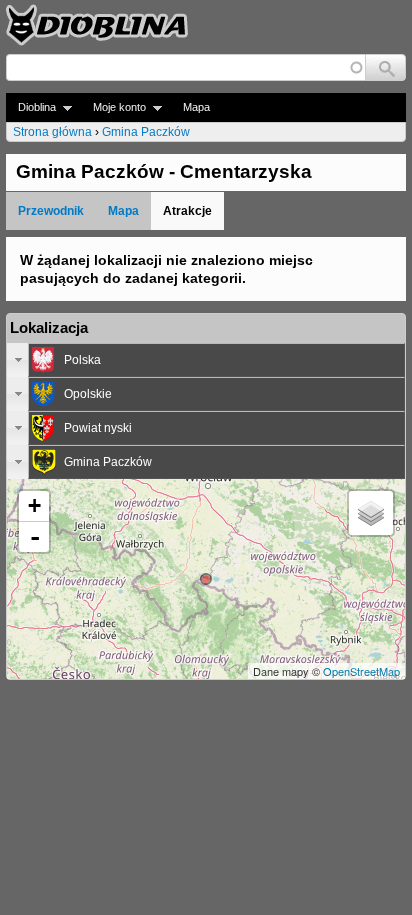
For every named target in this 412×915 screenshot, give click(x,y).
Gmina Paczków (146, 132)
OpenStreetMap (361, 671)
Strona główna (52, 132)
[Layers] (371, 513)
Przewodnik (51, 211)
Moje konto (113, 107)
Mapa (196, 107)
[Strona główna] (97, 25)
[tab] (206, 360)
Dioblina (31, 107)
